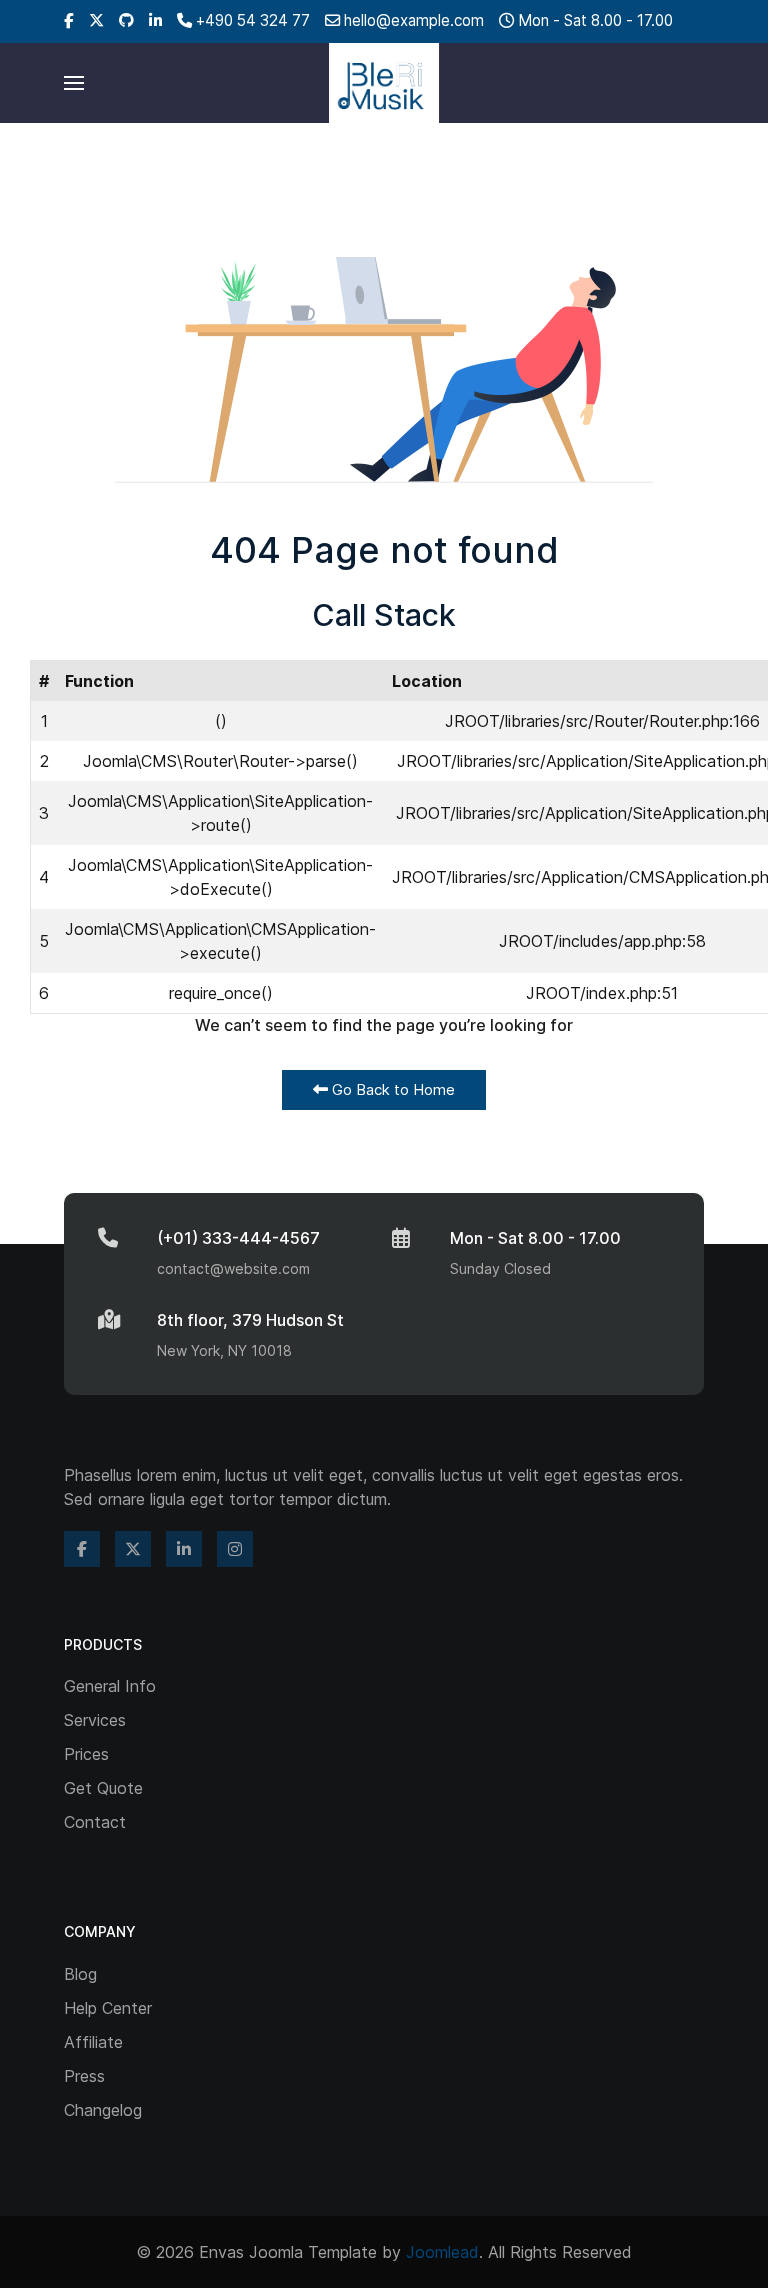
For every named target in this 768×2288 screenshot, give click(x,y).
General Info (110, 1686)
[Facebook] (69, 20)
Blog (80, 1974)
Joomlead (442, 2252)
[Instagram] (235, 1549)
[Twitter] (96, 20)
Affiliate (93, 2042)
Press (84, 2076)
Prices (86, 1754)
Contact (95, 1822)
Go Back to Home (391, 1089)
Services (95, 1720)
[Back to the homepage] (384, 83)
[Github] (126, 20)
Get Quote (103, 1788)
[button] (74, 83)
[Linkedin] (155, 20)
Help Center (108, 2008)
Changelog (103, 2110)
